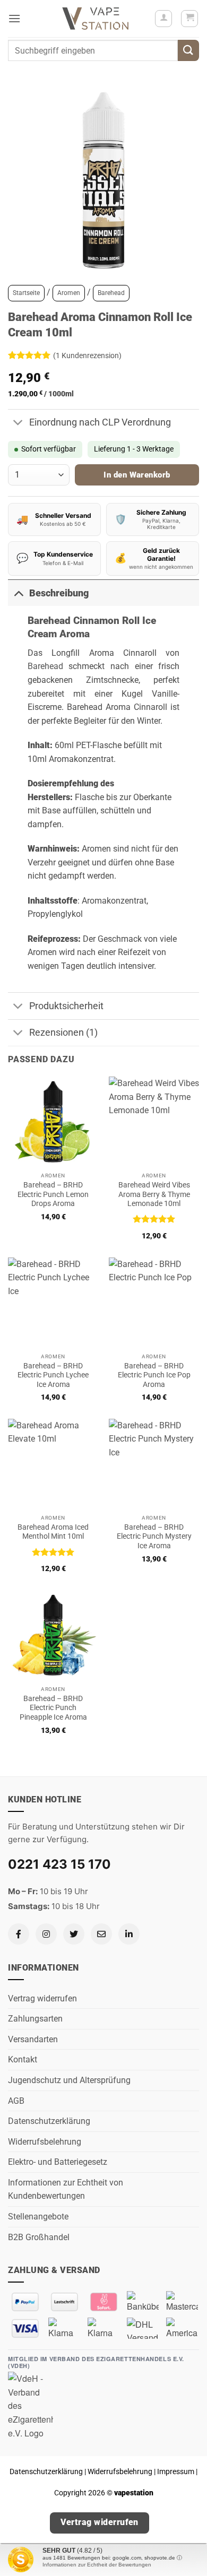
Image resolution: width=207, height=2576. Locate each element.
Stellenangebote (38, 2217)
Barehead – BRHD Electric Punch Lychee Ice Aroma (53, 1375)
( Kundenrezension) (87, 355)
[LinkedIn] (129, 1934)
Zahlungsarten (35, 2019)
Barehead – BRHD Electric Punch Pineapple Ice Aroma (53, 1708)
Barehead (111, 293)
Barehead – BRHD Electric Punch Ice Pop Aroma (154, 1375)
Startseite (26, 293)
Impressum (176, 2472)
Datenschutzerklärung (49, 2121)
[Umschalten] (18, 424)
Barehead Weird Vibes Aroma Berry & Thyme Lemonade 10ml (154, 1194)
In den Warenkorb (137, 475)
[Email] (101, 1934)
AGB (16, 2101)
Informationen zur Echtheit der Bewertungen (97, 2565)
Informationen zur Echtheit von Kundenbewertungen (66, 2189)
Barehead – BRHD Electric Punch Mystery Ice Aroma (154, 1536)
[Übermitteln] (188, 50)
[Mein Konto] (163, 19)
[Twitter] (74, 1934)
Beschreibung (59, 593)
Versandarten (33, 2039)
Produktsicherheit (66, 1006)
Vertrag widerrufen (42, 1998)
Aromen (69, 293)
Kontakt (23, 2059)
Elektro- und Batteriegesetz (58, 2162)
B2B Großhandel (39, 2237)
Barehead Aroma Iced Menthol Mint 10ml (53, 1532)
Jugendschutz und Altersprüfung (69, 2080)
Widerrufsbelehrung (45, 2142)
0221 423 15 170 (59, 1864)
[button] (14, 18)
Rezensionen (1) (63, 1033)
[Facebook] (19, 1934)
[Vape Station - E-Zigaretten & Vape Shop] (96, 19)
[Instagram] (46, 1934)
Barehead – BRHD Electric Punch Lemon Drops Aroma (53, 1194)
